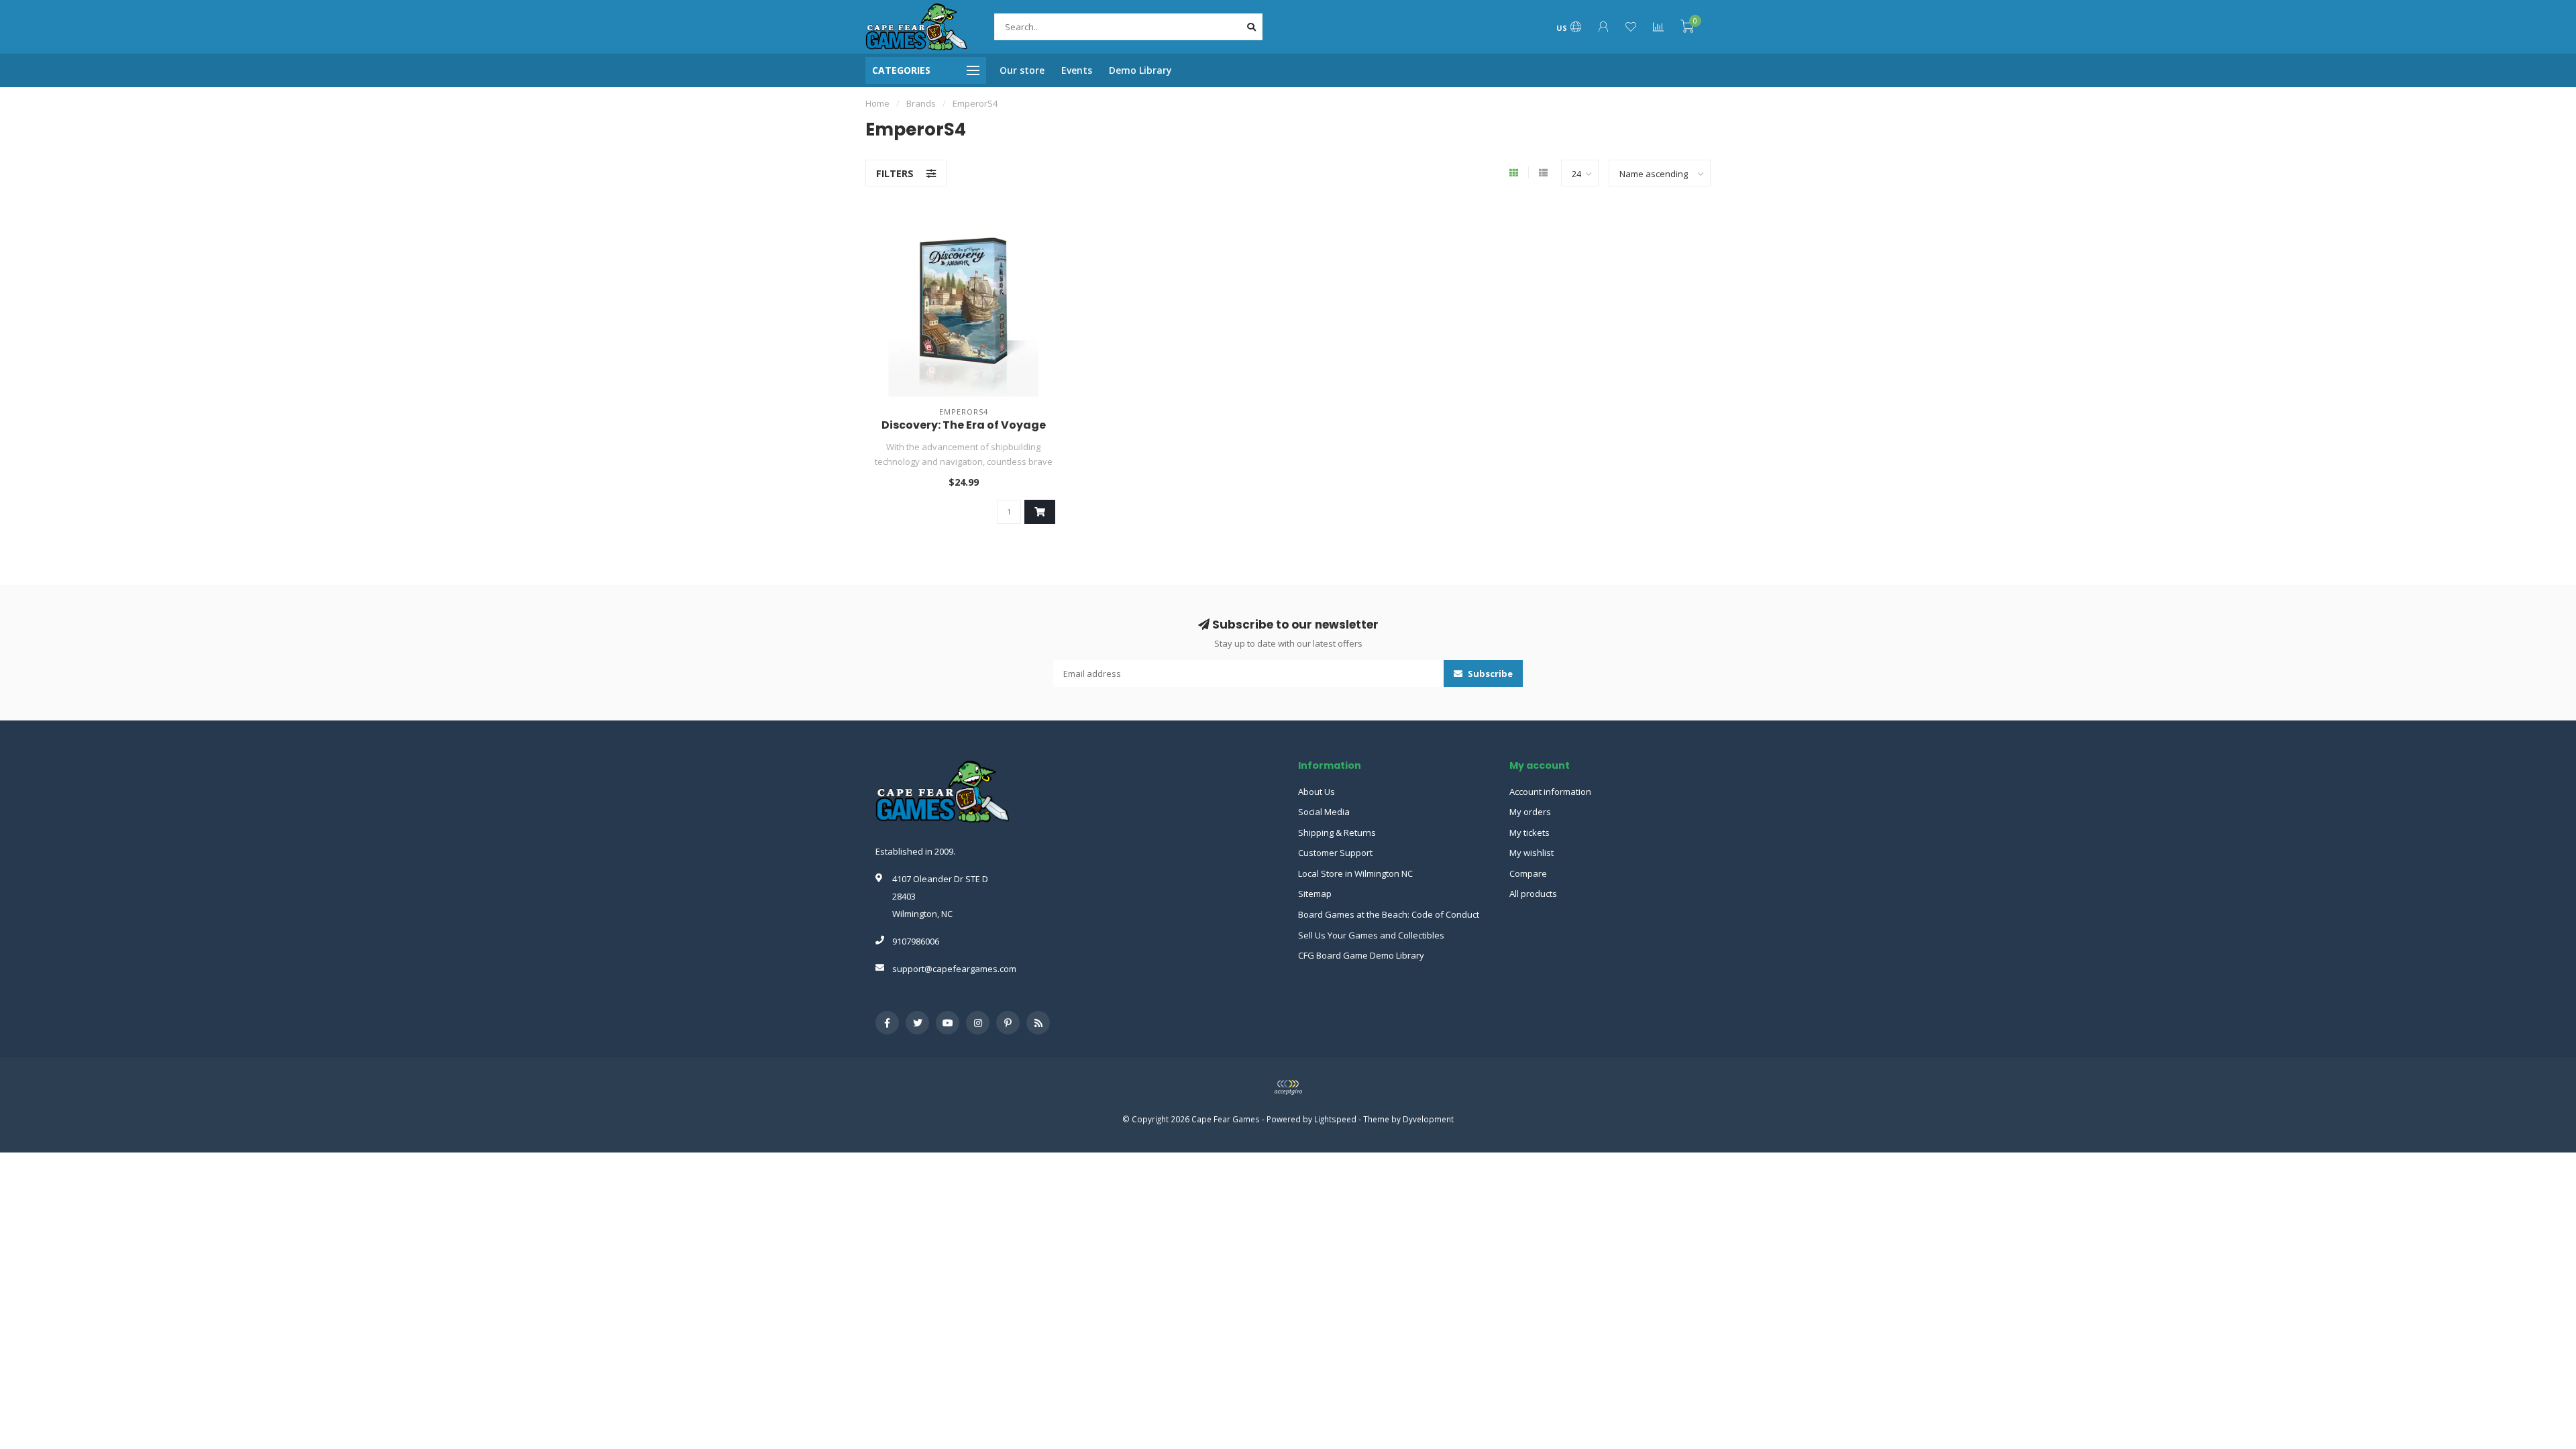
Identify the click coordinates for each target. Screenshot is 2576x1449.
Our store (1022, 70)
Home (877, 103)
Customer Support (1335, 853)
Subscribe (1489, 674)
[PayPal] (1288, 1087)
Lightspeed (1335, 1119)
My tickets (1529, 833)
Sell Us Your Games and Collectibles (1371, 935)
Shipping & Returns (1337, 833)
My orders (1530, 812)
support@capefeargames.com (954, 969)
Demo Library (1140, 70)
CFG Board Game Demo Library (1361, 955)
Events (1077, 70)
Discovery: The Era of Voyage (964, 425)
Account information (1550, 792)
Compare (1528, 873)
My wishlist (1532, 853)
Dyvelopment (1428, 1119)
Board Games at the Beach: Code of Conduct (1389, 914)
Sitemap (1315, 894)
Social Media (1324, 812)
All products (1533, 894)
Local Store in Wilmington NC (1355, 873)
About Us (1317, 792)
